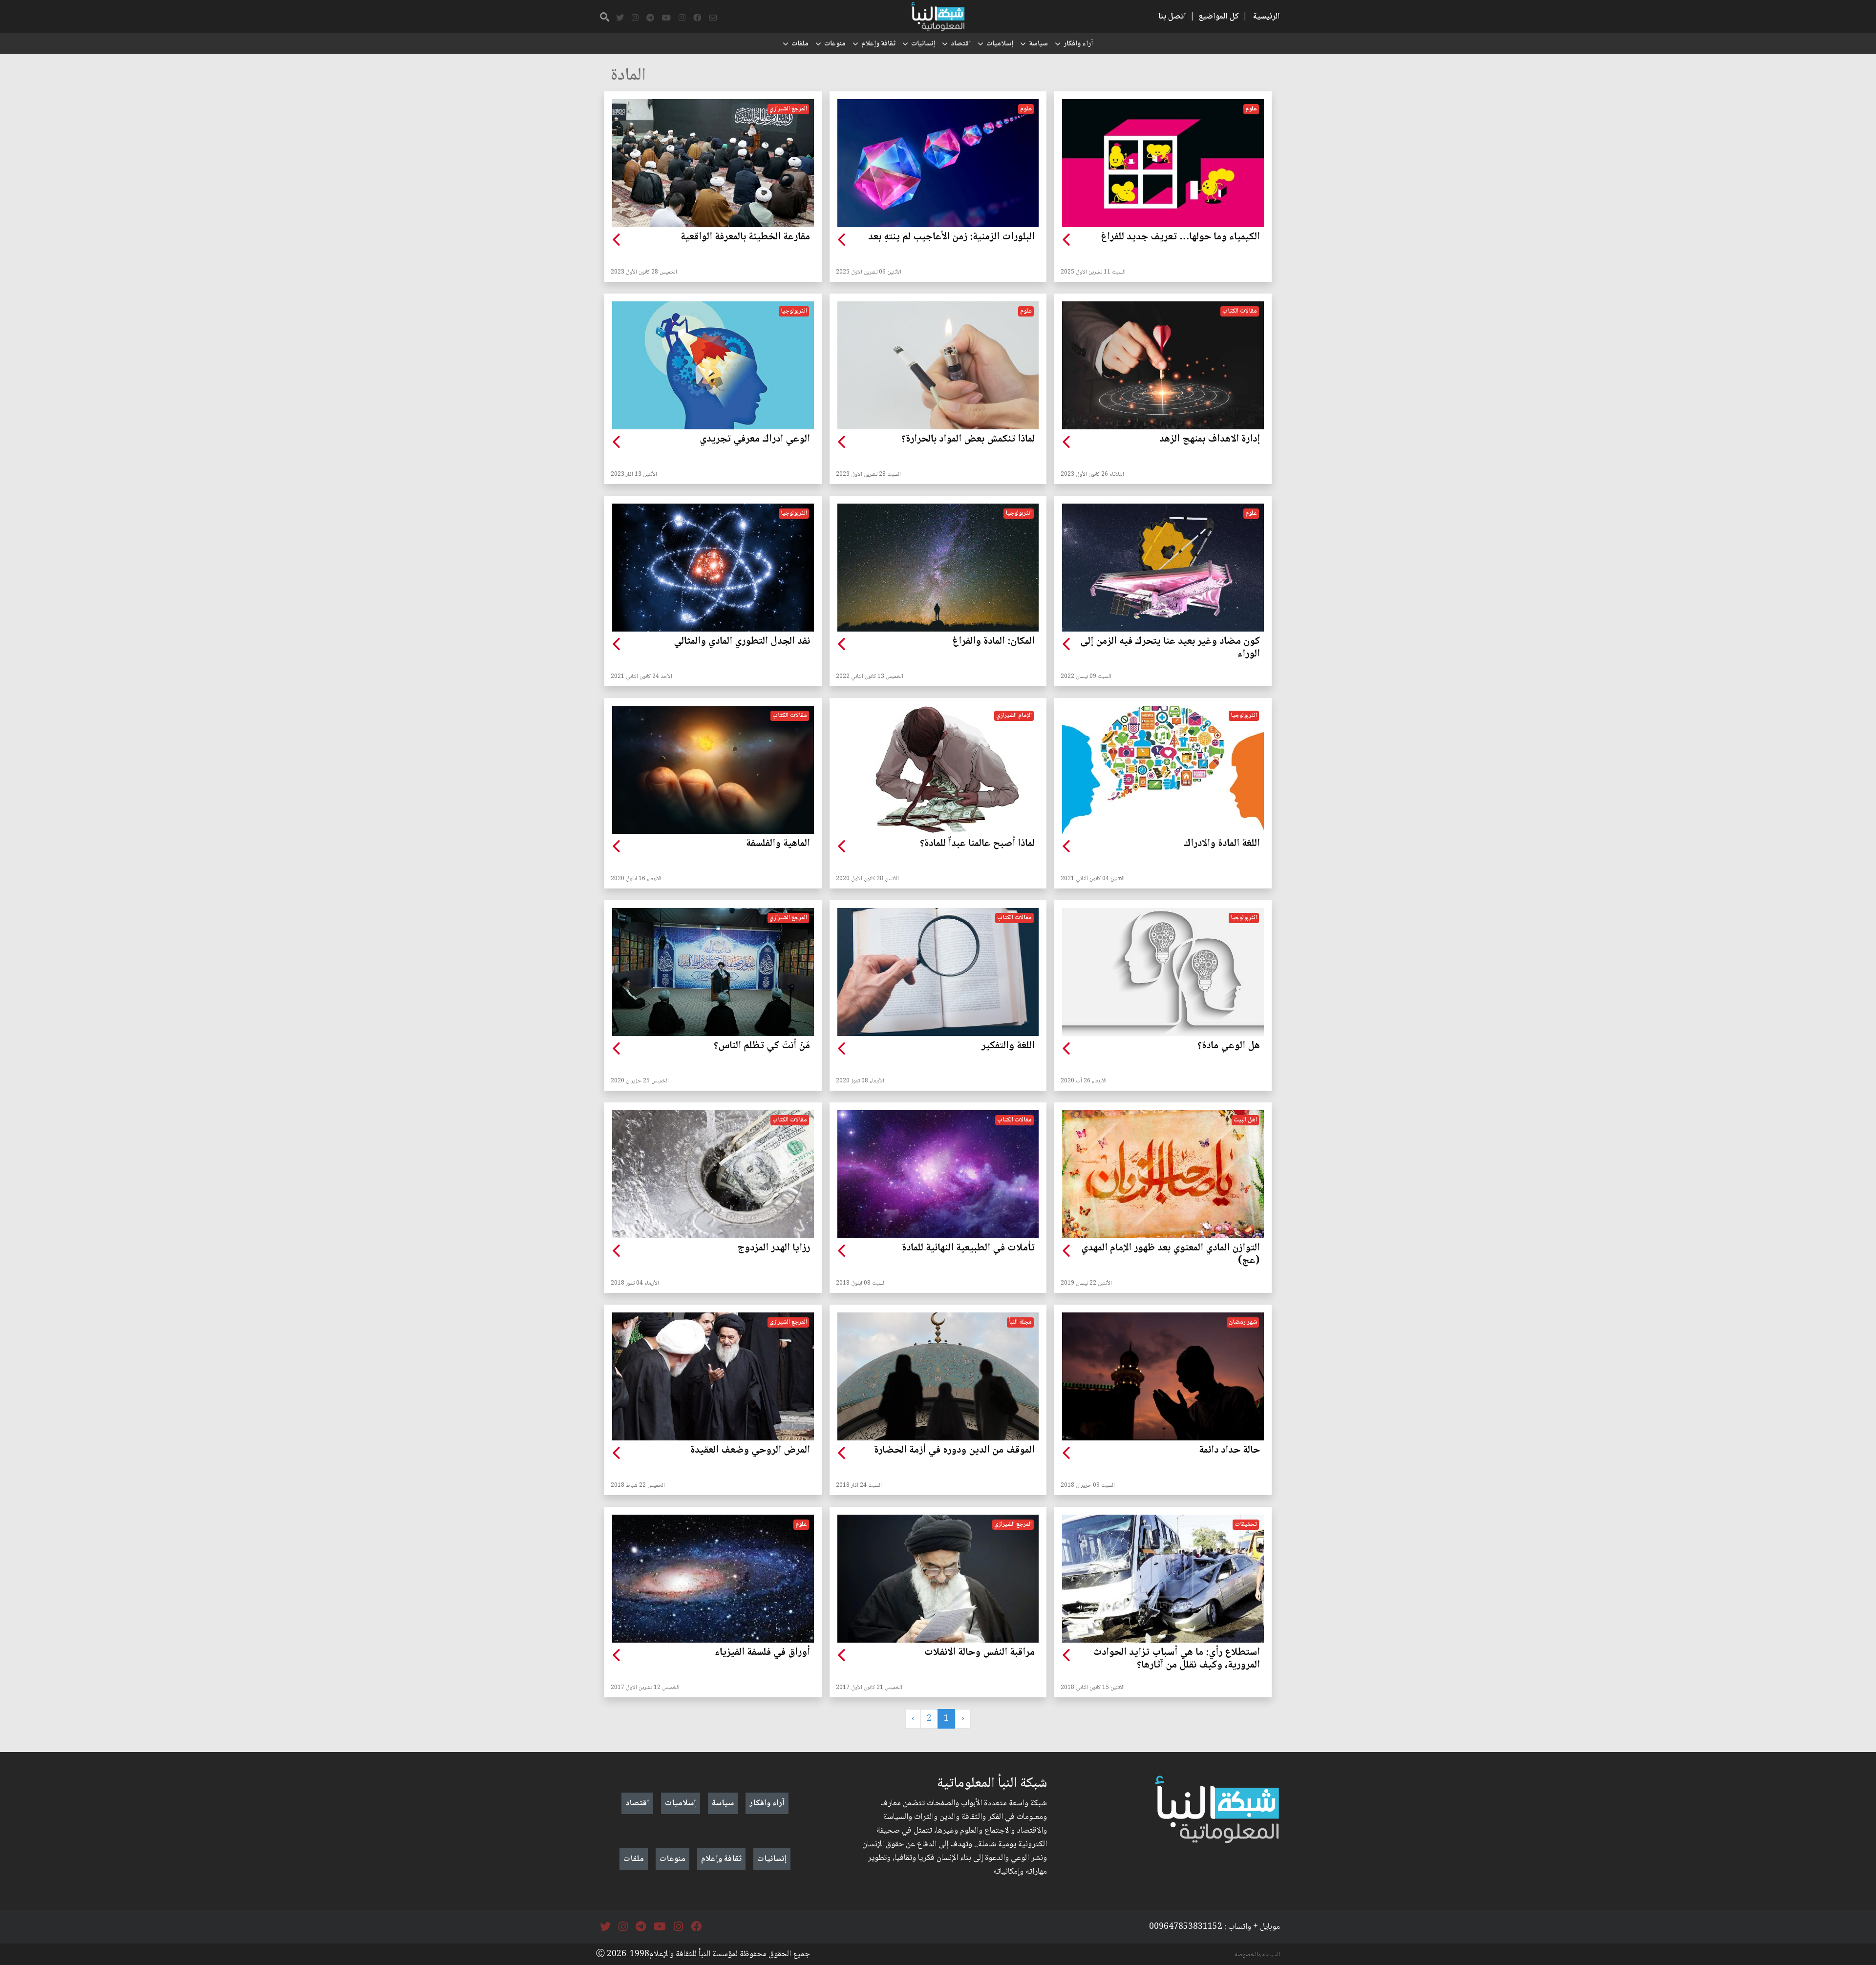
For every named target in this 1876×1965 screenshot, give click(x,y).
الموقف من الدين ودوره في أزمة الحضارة (954, 1451)
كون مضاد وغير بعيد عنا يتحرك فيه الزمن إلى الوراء (1170, 648)
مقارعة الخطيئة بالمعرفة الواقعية (745, 237)
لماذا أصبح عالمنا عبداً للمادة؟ (977, 844)
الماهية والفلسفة (778, 844)
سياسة (1038, 44)
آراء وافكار (1078, 44)
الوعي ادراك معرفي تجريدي (755, 440)
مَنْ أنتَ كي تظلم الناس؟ (762, 1046)
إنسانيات (923, 44)
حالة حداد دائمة (1229, 1451)
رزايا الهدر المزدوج (774, 1248)
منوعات (835, 44)
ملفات (800, 44)
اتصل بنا (1172, 17)
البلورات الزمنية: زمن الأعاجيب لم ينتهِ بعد (951, 237)
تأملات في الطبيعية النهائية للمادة (968, 1248)
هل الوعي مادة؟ (1229, 1046)
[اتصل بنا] (713, 18)
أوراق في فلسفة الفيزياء (762, 1653)
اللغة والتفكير (1008, 1046)
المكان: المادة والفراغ (993, 642)
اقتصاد (961, 44)
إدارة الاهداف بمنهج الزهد (1210, 440)
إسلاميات (1000, 44)
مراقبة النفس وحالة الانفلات (980, 1653)
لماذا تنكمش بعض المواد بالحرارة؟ (968, 440)
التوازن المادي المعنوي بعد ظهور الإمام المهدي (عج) (1171, 1255)
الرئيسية (1267, 17)
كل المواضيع (1219, 17)
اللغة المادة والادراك (1222, 844)
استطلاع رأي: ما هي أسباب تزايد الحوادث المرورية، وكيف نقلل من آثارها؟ (1176, 1659)
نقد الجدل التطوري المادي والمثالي (742, 642)
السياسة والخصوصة (1258, 1955)
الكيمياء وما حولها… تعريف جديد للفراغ (1180, 237)
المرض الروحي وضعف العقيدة (750, 1451)
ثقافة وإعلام (878, 44)
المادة (628, 76)
